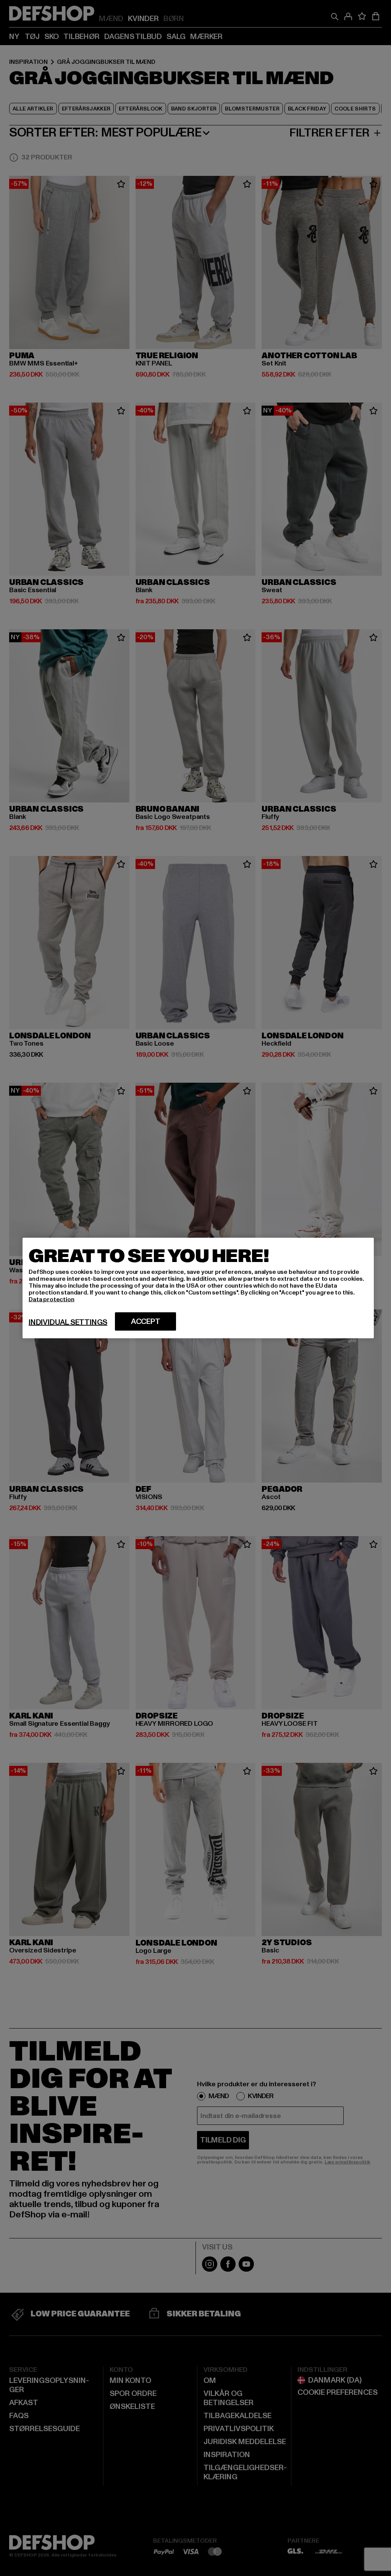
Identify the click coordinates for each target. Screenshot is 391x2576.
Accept (146, 1322)
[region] (198, 1288)
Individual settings (68, 1322)
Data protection (52, 1299)
